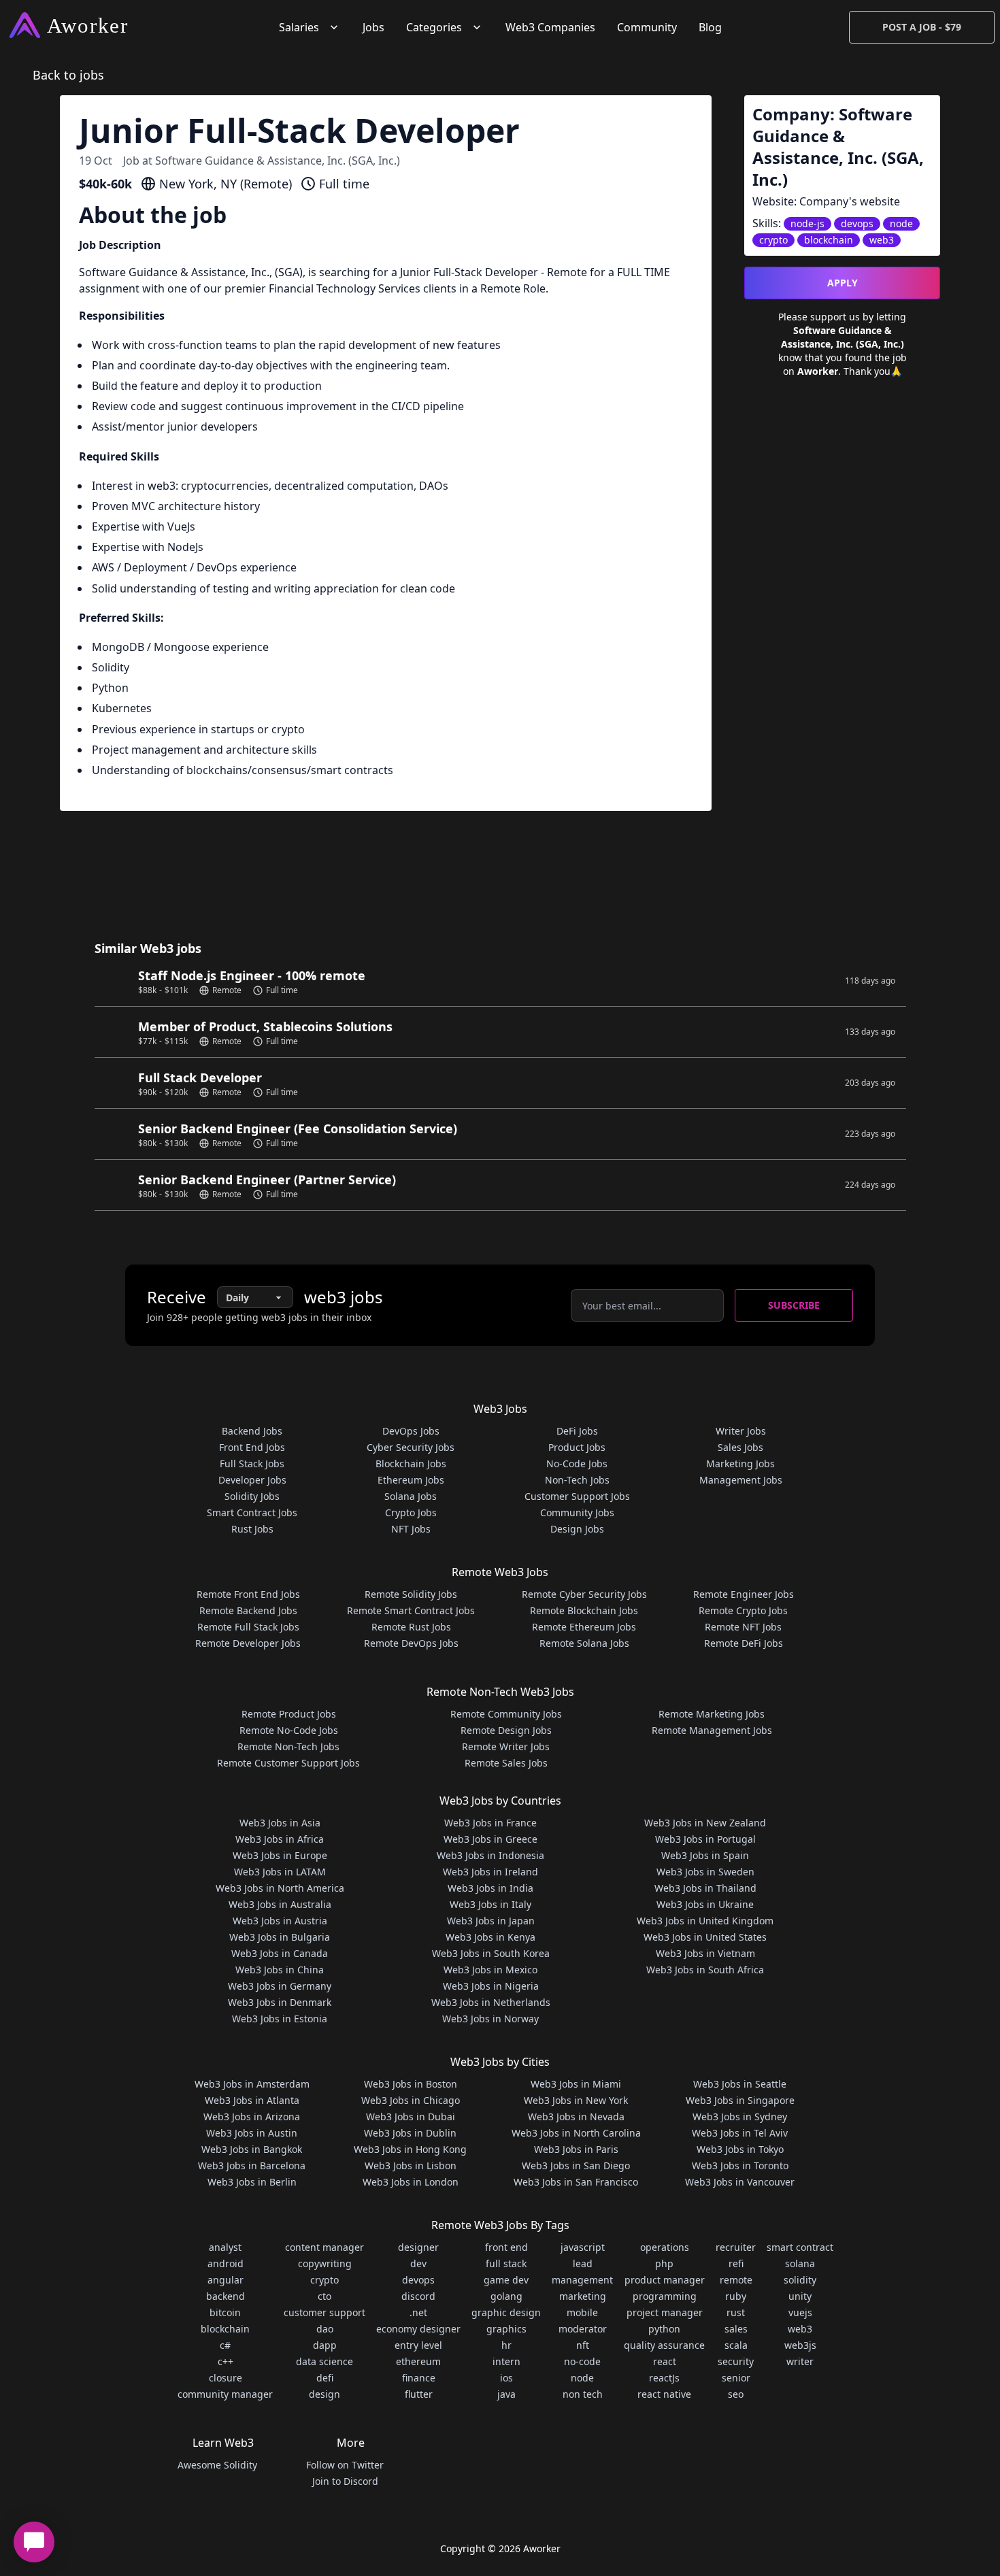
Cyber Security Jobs (411, 1447)
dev (418, 2263)
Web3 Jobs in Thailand (705, 1888)
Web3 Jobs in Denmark (280, 2002)
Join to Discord (345, 2481)
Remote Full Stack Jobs (248, 1627)
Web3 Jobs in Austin (252, 2133)
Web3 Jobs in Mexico (490, 1970)
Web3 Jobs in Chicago (411, 2100)
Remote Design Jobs (506, 1730)
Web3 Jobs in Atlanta (252, 2100)
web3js (800, 2345)
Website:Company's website (826, 201)
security (736, 2361)
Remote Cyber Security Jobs (584, 1594)
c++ (226, 2361)
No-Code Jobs (577, 1463)
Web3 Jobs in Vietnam (705, 1953)
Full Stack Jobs (252, 1463)
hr (506, 2345)
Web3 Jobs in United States (705, 1937)
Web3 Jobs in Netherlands (491, 2002)
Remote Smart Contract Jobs (411, 1610)
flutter (419, 2394)
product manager (665, 2280)
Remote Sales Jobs (506, 1763)
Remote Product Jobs (289, 1714)
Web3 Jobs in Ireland (490, 1872)
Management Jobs (741, 1480)
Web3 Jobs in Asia (280, 1823)
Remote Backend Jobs (248, 1610)
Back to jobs (68, 75)
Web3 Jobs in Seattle (740, 2084)
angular (226, 2280)
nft (583, 2345)
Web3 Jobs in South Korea (491, 1953)
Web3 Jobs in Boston (411, 2084)
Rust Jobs (252, 1529)
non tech (583, 2394)
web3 (800, 2329)
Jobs (373, 27)
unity (800, 2296)
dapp (325, 2345)
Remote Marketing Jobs (712, 1714)
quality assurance (664, 2345)
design (324, 2394)
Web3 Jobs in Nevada (576, 2117)
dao (325, 2329)
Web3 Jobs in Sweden (705, 1872)
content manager (324, 2247)
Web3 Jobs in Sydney (740, 2117)
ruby (736, 2296)
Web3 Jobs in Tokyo (740, 2149)
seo (736, 2394)
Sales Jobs (740, 1447)
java (506, 2394)
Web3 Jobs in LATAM (280, 1872)
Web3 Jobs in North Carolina (576, 2133)
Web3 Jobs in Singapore (740, 2100)
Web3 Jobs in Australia (280, 1904)
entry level (418, 2345)
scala (736, 2345)
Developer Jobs (252, 1480)
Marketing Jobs (740, 1463)
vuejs (800, 2312)
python (664, 2329)
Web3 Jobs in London (411, 2182)
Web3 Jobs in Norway (490, 2019)
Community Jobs (577, 1512)
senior (736, 2378)
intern (506, 2361)
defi (325, 2378)
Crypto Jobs (411, 1512)
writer (800, 2361)
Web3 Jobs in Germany (280, 1986)
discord (418, 2296)
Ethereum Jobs (411, 1480)
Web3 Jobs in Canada (280, 1953)
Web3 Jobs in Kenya (490, 1937)
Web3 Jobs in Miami (576, 2084)
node (582, 2378)
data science (324, 2361)
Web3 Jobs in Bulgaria (280, 1937)
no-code (582, 2361)
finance (419, 2378)
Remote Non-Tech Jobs (288, 1746)
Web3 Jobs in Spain (705, 1855)
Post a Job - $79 (922, 27)
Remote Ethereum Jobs (584, 1627)
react (665, 2361)
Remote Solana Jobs (584, 1643)
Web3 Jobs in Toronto (740, 2165)
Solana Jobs (411, 1496)
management (582, 2280)
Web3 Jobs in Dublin (410, 2133)
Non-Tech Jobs (577, 1480)
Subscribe (794, 1305)
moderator (583, 2329)
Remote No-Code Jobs (289, 1730)
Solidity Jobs (252, 1496)
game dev (506, 2280)
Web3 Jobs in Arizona (252, 2117)
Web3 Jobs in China (280, 1970)
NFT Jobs (411, 1529)
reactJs (664, 2378)
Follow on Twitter (345, 2465)
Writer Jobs (741, 1431)
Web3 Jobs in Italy (490, 1904)
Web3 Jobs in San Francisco (576, 2182)
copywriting (325, 2263)
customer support (324, 2312)
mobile (582, 2312)
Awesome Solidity (217, 2465)
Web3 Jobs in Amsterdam (252, 2084)
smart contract (800, 2247)
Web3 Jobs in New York (576, 2100)
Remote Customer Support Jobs (288, 1763)
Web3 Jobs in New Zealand (705, 1823)
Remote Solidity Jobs (411, 1594)
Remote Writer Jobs (506, 1746)
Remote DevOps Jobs (411, 1643)
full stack (506, 2263)
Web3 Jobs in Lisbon (411, 2165)
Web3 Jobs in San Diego (576, 2165)
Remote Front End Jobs (248, 1594)
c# (225, 2345)
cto (324, 2296)
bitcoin (225, 2312)
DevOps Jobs (411, 1431)
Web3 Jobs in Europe (280, 1855)
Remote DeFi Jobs (744, 1643)
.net (418, 2312)
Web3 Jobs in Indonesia (490, 1855)
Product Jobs (577, 1447)
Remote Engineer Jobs (744, 1594)
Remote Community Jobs (506, 1714)
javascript (583, 2247)
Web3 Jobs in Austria (280, 1921)
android (226, 2263)
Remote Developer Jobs (248, 1643)
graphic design (506, 2312)
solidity (800, 2280)
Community (647, 27)
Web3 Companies (550, 27)
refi (736, 2263)
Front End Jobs (252, 1447)
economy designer (418, 2329)
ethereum (418, 2361)
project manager (665, 2312)
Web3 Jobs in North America (280, 1888)
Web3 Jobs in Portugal (705, 1839)
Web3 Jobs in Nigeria (491, 1986)
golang (506, 2296)
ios (506, 2378)
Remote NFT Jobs (743, 1627)
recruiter (736, 2247)
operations (665, 2247)
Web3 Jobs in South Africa (705, 1970)
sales (736, 2329)
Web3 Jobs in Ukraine (705, 1904)
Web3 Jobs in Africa (280, 1839)
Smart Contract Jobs (252, 1512)
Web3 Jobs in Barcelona (252, 2165)
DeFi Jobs (577, 1431)
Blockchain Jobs (411, 1463)
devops (418, 2280)
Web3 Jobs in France (490, 1823)
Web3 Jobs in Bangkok (252, 2149)
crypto (324, 2280)
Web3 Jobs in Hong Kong (410, 2149)
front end (506, 2247)
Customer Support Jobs (577, 1496)
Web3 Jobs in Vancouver (740, 2182)
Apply (843, 283)
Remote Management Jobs (712, 1730)
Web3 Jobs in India (490, 1888)
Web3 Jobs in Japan (491, 1921)
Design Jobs (577, 1529)
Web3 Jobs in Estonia (280, 2019)
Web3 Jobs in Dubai (411, 2117)
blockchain (225, 2329)
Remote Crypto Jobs (743, 1610)
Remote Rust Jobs (411, 1627)
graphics (506, 2329)
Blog (710, 27)
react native (664, 2394)
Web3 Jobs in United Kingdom (705, 1921)
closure (226, 2378)
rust (736, 2312)
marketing (583, 2296)
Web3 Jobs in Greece (490, 1839)
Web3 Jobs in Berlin (252, 2182)
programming (665, 2296)
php (664, 2263)
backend (226, 2296)
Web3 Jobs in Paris (576, 2149)
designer (418, 2247)
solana (800, 2263)
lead (583, 2263)
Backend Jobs (252, 1431)
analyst (225, 2247)
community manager (225, 2394)
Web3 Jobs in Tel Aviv (740, 2133)
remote (736, 2280)
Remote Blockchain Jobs (584, 1610)
